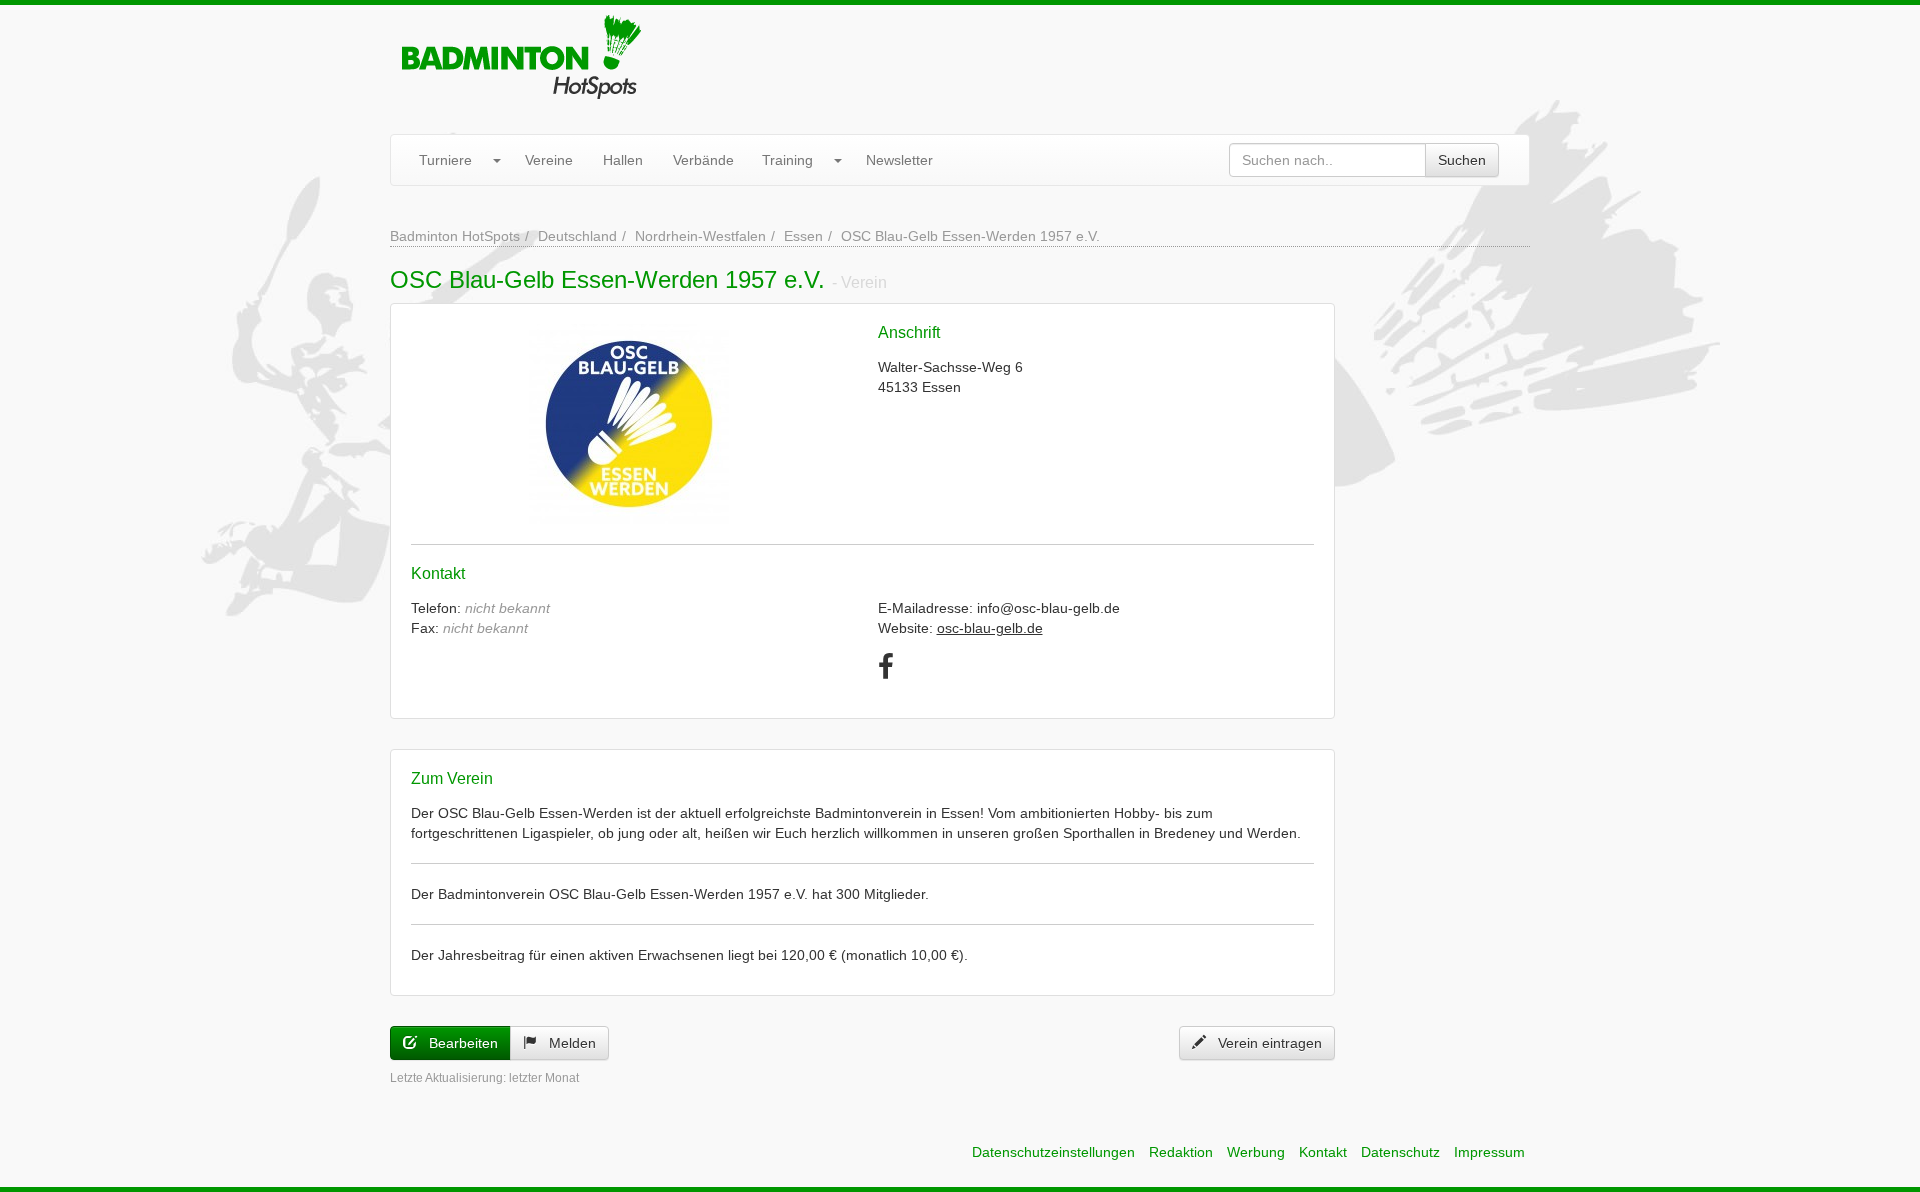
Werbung (1256, 1152)
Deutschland (577, 236)
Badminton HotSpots (455, 236)
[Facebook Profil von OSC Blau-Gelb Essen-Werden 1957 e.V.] (886, 667)
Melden (566, 1043)
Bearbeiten (457, 1043)
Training (787, 160)
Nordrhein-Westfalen (700, 236)
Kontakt (1323, 1152)
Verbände (703, 160)
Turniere (445, 160)
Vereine (549, 160)
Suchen (1462, 160)
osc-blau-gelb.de (990, 628)
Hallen (623, 160)
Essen (803, 236)
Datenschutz (1400, 1152)
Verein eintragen (1264, 1043)
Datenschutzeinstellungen (1053, 1152)
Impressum (1489, 1152)
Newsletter (899, 160)
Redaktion (1181, 1152)
